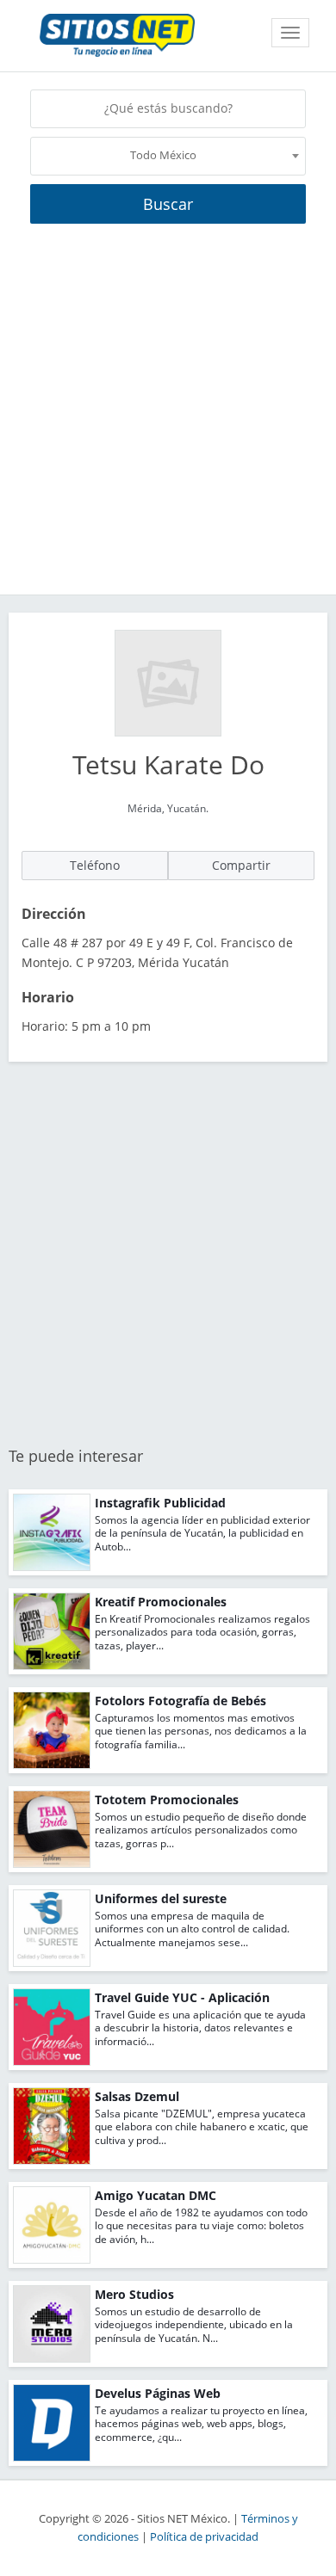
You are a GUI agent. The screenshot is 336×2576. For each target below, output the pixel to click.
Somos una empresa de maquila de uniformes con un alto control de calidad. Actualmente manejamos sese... (192, 1929)
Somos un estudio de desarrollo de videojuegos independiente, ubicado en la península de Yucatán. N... (194, 2325)
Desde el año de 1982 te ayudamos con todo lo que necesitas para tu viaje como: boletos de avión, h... (201, 2226)
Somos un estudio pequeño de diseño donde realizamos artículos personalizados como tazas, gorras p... (201, 1830)
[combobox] (168, 156)
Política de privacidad (204, 2537)
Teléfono (95, 865)
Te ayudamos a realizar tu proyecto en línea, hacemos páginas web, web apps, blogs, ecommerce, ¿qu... (201, 2424)
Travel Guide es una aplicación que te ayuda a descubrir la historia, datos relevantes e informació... (200, 2028)
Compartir (241, 865)
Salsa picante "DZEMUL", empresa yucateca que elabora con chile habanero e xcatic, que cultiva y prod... (202, 2127)
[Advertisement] (168, 418)
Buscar (168, 204)
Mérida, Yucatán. (168, 808)
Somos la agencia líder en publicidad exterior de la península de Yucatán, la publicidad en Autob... (202, 1533)
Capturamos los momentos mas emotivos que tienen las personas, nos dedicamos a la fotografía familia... (201, 1731)
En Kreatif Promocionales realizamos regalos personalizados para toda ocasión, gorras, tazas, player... (202, 1632)
